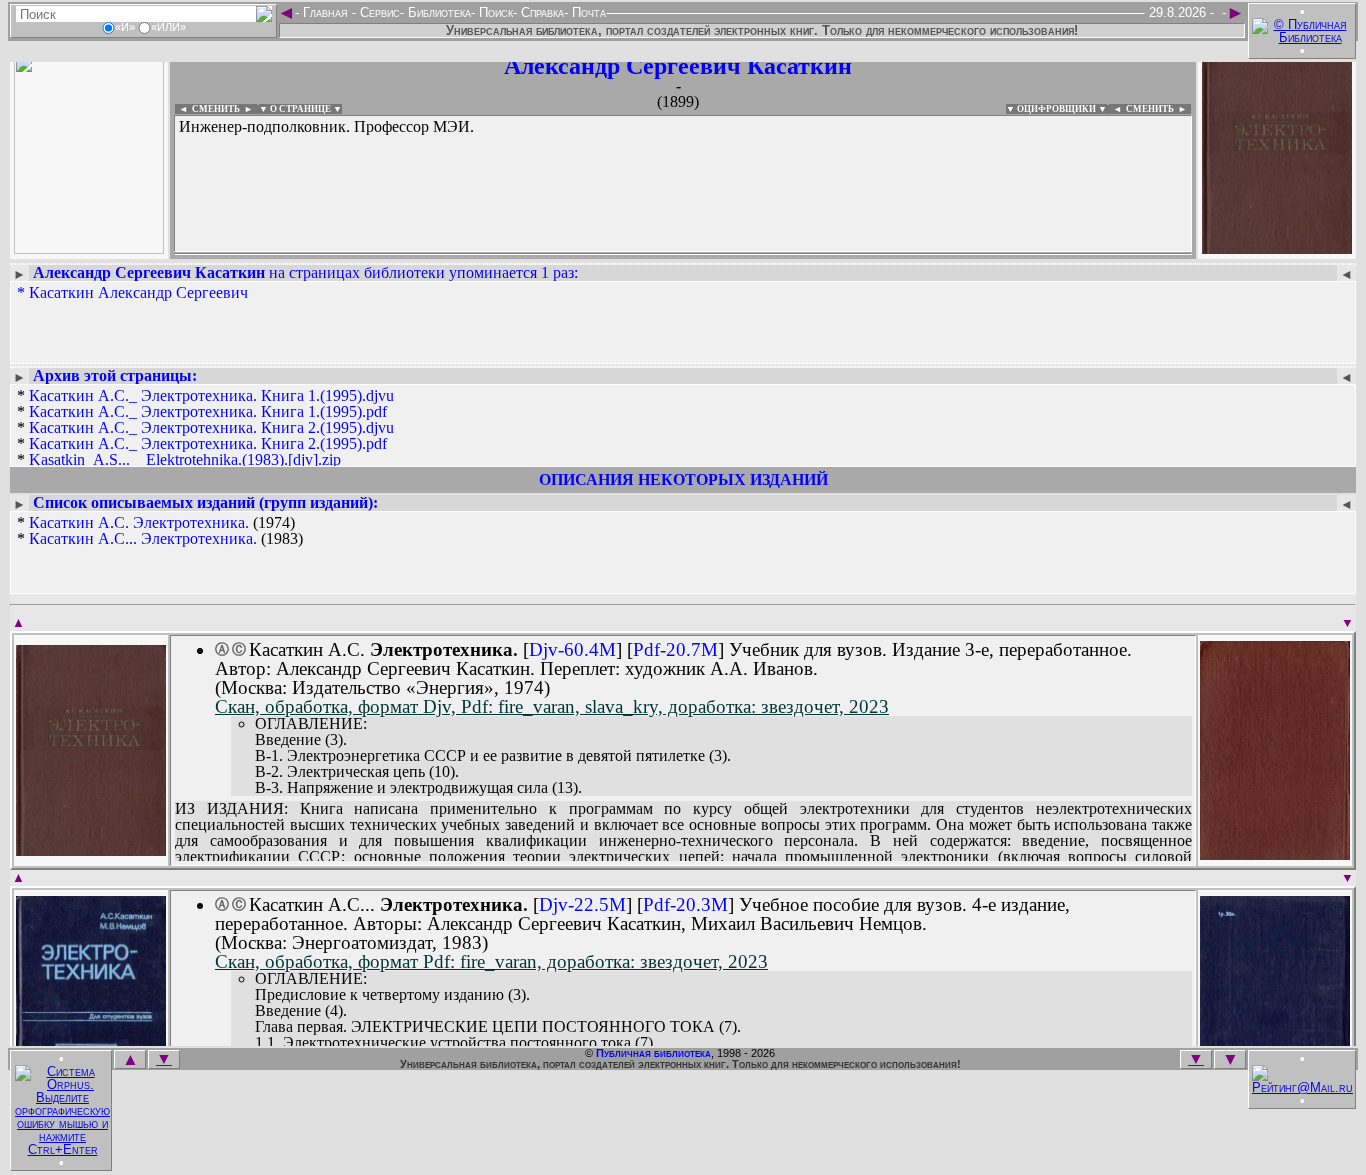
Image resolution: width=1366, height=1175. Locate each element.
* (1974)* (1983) (160, 531)
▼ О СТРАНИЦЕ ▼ (300, 109)
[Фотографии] (89, 247)
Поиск (494, 12)
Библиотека (437, 12)
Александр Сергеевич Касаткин (678, 66)
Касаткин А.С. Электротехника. (139, 522)
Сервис (378, 12)
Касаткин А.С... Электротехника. (143, 538)
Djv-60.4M (572, 649)
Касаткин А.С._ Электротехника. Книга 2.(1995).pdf (208, 443)
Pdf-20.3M (685, 904)
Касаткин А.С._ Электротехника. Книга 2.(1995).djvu (211, 427)
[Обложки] (1277, 247)
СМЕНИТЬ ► (1158, 109)
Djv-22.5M (582, 904)
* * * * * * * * (205, 452)
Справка (540, 12)
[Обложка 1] (91, 849)
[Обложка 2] (1275, 853)
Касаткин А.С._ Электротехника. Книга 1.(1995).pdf (208, 411)
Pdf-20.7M (675, 649)
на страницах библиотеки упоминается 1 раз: (305, 272)
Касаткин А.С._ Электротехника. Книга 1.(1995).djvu (211, 395)
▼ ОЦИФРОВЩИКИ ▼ (1056, 109)
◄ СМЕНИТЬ (207, 109)
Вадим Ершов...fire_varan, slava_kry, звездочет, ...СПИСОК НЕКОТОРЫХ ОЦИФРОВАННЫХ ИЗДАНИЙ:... (659, 254)
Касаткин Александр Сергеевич (138, 292)
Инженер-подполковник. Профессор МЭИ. (326, 126)
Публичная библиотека (653, 1053)
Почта (587, 12)
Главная (325, 12)
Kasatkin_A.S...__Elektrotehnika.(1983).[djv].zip (185, 459)
